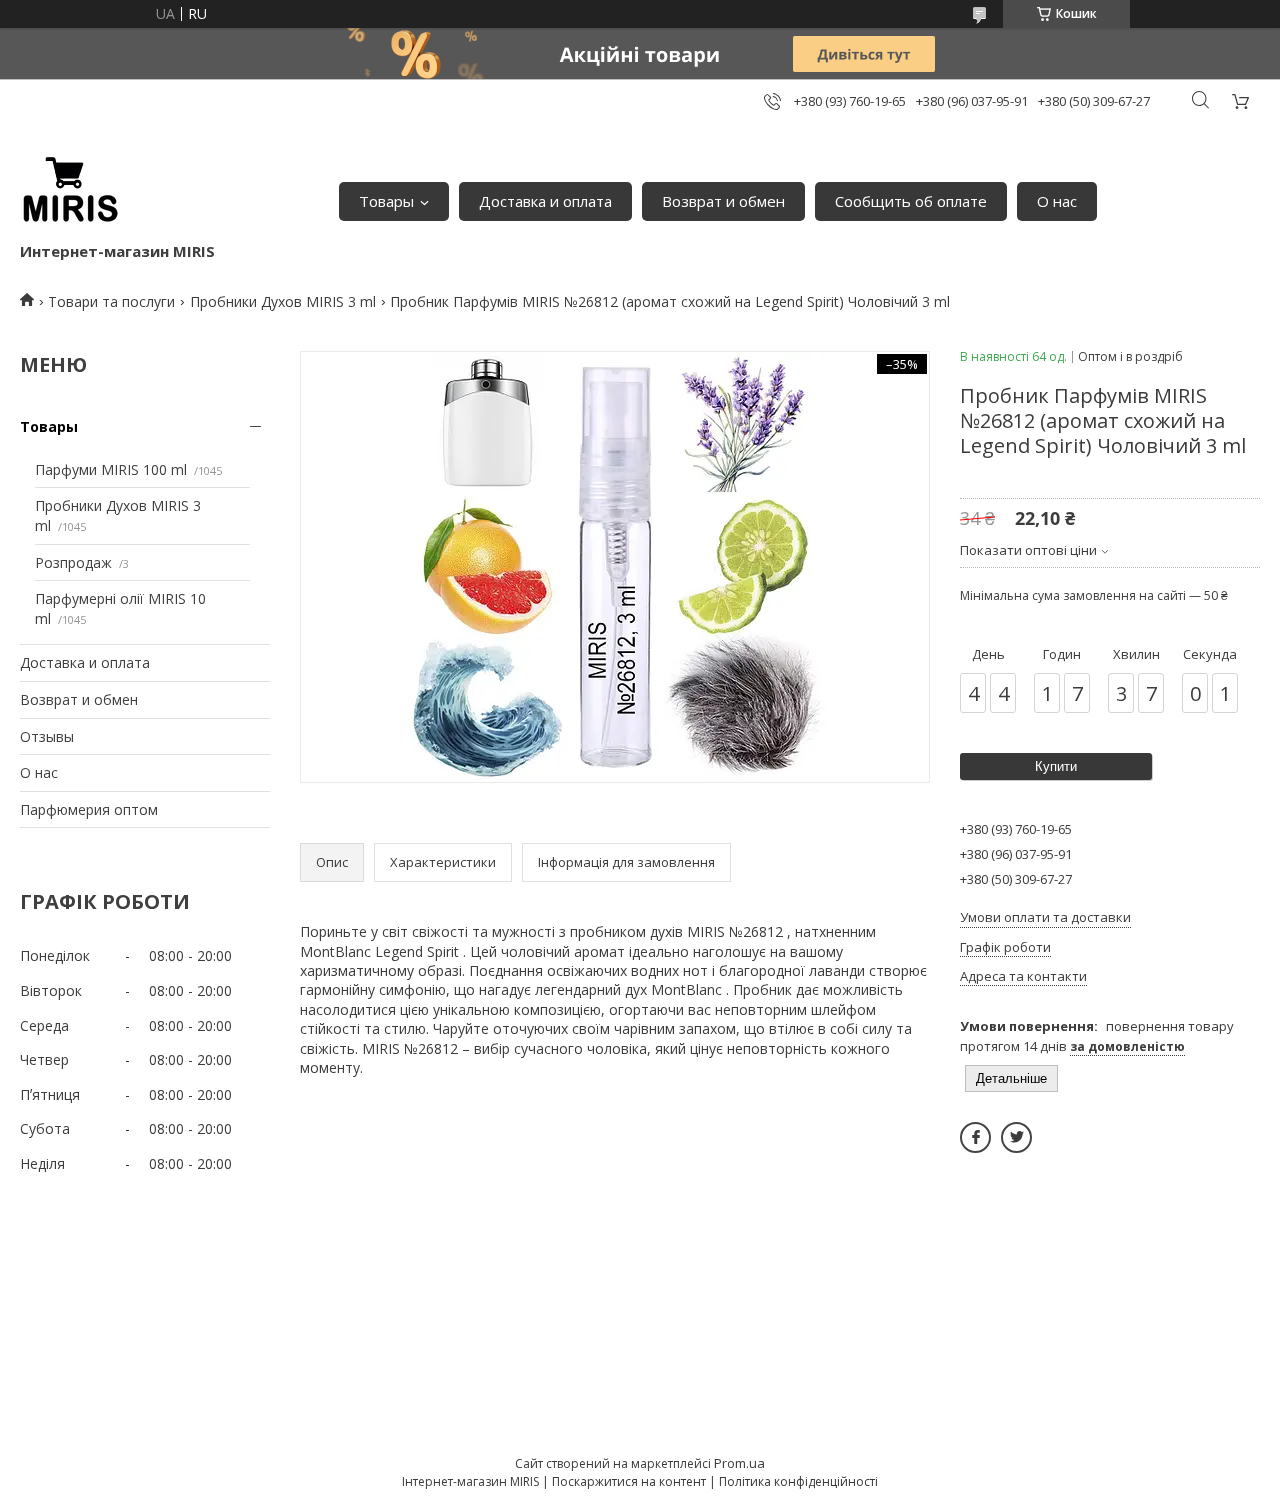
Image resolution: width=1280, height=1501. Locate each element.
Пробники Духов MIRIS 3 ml (283, 301)
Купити (1056, 766)
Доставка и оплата (545, 201)
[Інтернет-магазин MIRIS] (70, 191)
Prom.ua (739, 1463)
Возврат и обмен (723, 201)
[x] (1016, 1137)
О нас (1057, 201)
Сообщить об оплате (911, 201)
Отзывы (47, 736)
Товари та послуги (111, 301)
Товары (386, 201)
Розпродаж (73, 562)
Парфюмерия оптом (89, 809)
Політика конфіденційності (798, 1481)
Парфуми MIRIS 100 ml (111, 469)
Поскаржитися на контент (629, 1481)
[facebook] (975, 1137)
